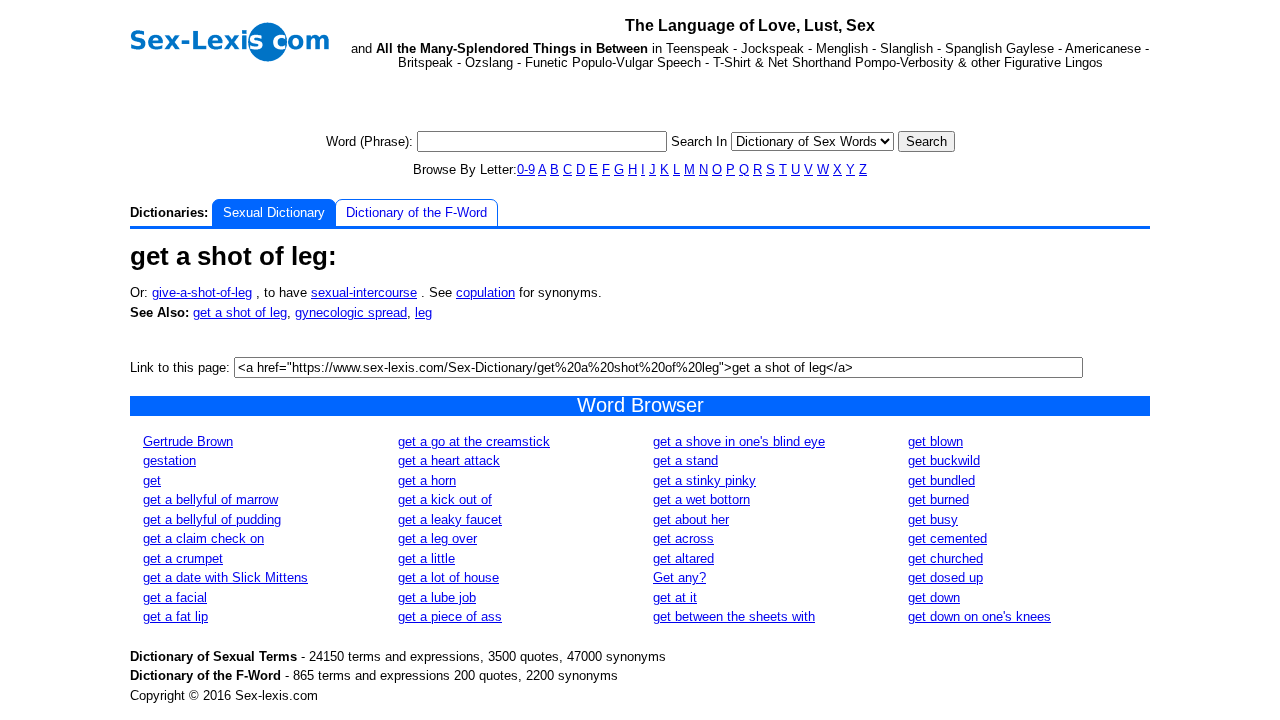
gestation (169, 460)
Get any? (679, 577)
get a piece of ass (450, 616)
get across (683, 538)
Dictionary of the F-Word (416, 212)
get (152, 480)
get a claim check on (203, 538)
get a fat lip (175, 616)
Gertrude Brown (188, 441)
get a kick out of (445, 499)
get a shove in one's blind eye (739, 441)
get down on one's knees (979, 616)
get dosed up (945, 577)
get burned (938, 499)
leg (423, 312)
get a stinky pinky (704, 480)
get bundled (941, 480)
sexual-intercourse (364, 292)
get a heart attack (449, 460)
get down (934, 597)
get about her (691, 519)
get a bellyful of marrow (210, 499)
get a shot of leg (240, 312)
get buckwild (944, 460)
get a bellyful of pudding (212, 519)
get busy (933, 519)
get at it (675, 597)
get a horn (427, 480)
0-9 (526, 169)
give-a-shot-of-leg (202, 292)
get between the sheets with (734, 616)
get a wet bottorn (701, 499)
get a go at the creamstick (474, 441)
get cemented (947, 538)
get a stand (685, 460)
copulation (485, 292)
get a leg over (437, 538)
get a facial (175, 597)
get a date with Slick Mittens (225, 577)
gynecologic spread (351, 312)
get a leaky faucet (450, 519)
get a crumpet (183, 558)
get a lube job (437, 597)
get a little (426, 558)
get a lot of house (448, 577)
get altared (683, 558)
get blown (935, 441)
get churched (945, 558)
